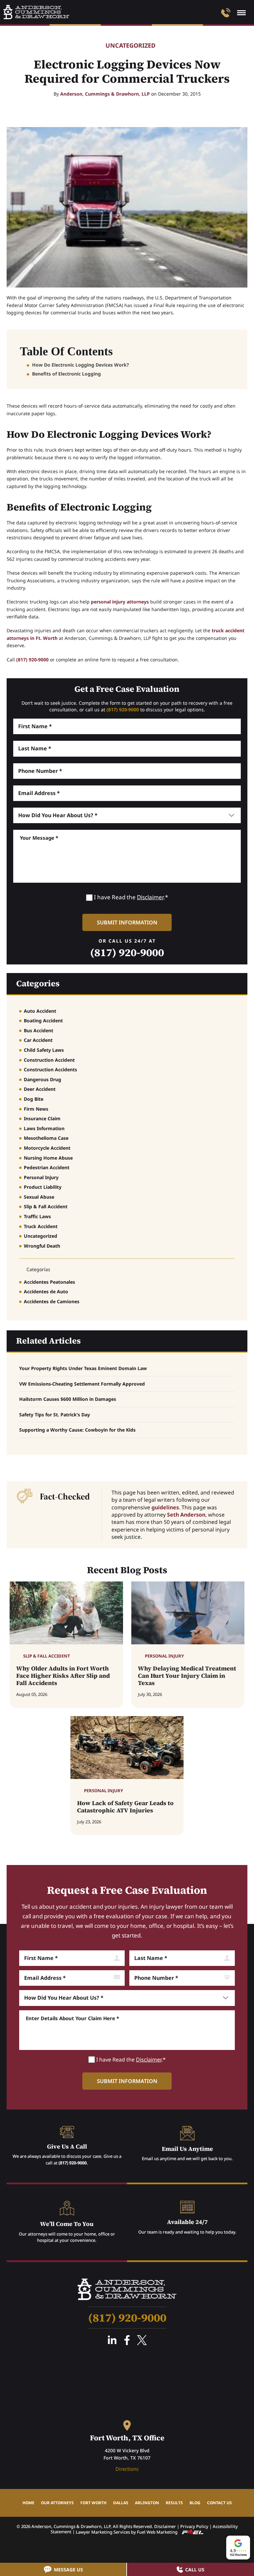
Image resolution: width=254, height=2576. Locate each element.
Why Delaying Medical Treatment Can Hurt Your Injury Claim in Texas (187, 1676)
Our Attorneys (57, 2503)
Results (174, 2503)
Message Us (68, 2570)
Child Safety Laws (44, 1050)
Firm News (36, 1109)
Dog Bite (34, 1099)
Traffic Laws (37, 1216)
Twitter (142, 2340)
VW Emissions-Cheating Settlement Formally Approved (82, 1384)
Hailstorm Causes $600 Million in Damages (68, 1399)
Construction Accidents (50, 1069)
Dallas (121, 2503)
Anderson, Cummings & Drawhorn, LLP (105, 94)
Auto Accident (40, 1011)
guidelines (165, 1507)
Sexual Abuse (39, 1197)
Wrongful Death (42, 1246)
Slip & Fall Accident (46, 1206)
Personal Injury (41, 1177)
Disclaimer (150, 897)
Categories (38, 983)
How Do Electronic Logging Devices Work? (81, 365)
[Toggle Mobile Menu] (241, 13)
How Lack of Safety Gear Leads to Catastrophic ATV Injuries (125, 1807)
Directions (127, 2469)
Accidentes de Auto (46, 1291)
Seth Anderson (186, 1515)
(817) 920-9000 (32, 660)
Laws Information (44, 1128)
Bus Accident (39, 1030)
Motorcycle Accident (47, 1148)
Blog (195, 2503)
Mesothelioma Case (46, 1138)
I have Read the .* (131, 897)
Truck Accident (41, 1226)
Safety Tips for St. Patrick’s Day (55, 1415)
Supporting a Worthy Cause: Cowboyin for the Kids (77, 1430)
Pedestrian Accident (47, 1167)
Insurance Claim (42, 1118)
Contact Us (219, 2503)
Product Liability (43, 1187)
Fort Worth (93, 2503)
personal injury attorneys (120, 602)
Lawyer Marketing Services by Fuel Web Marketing (127, 2532)
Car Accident (38, 1040)
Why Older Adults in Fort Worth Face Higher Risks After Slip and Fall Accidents (63, 1676)
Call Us (195, 2570)
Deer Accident (40, 1089)
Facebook (127, 2340)
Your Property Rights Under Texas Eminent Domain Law (83, 1368)
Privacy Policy (194, 2526)
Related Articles (48, 1341)
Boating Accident (43, 1021)
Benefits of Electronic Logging (66, 374)
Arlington (147, 2503)
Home (28, 2503)
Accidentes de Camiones (52, 1301)
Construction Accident (49, 1060)
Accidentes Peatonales (49, 1282)
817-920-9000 (226, 13)
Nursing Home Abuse (48, 1158)
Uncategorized (130, 46)
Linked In (112, 2340)
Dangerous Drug (42, 1079)
